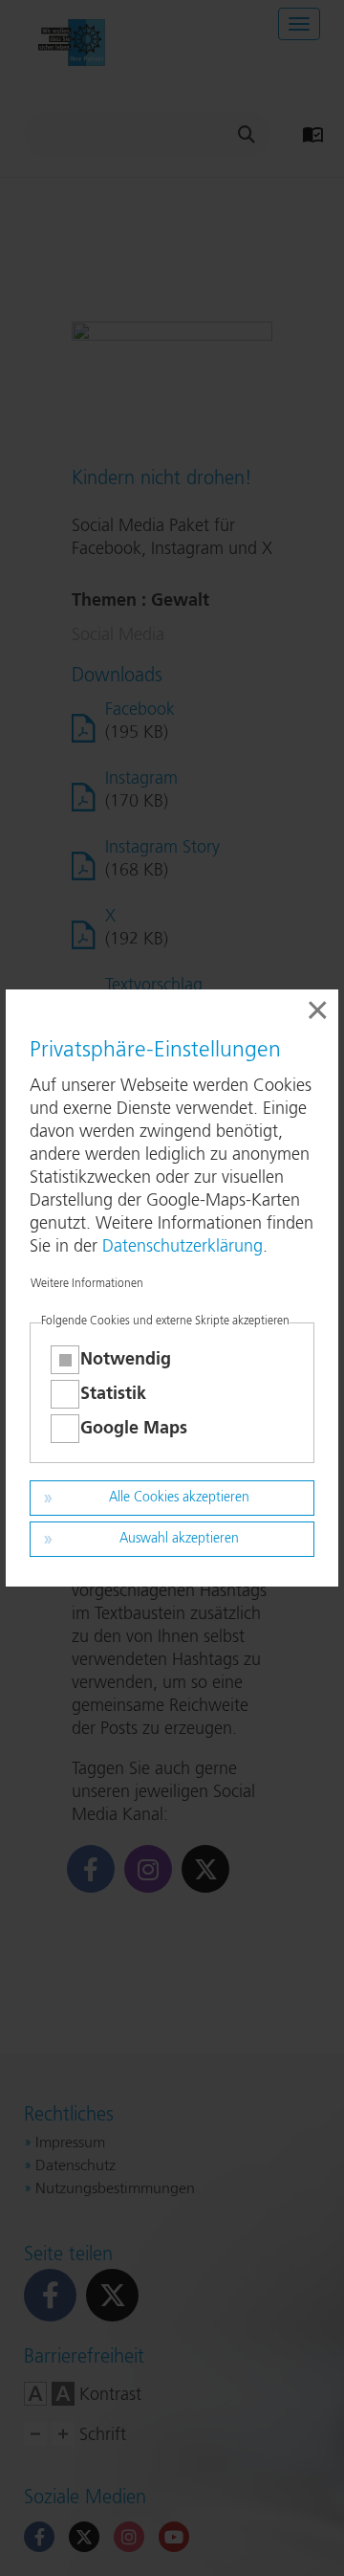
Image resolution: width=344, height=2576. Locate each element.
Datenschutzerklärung (183, 1247)
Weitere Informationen (87, 1284)
